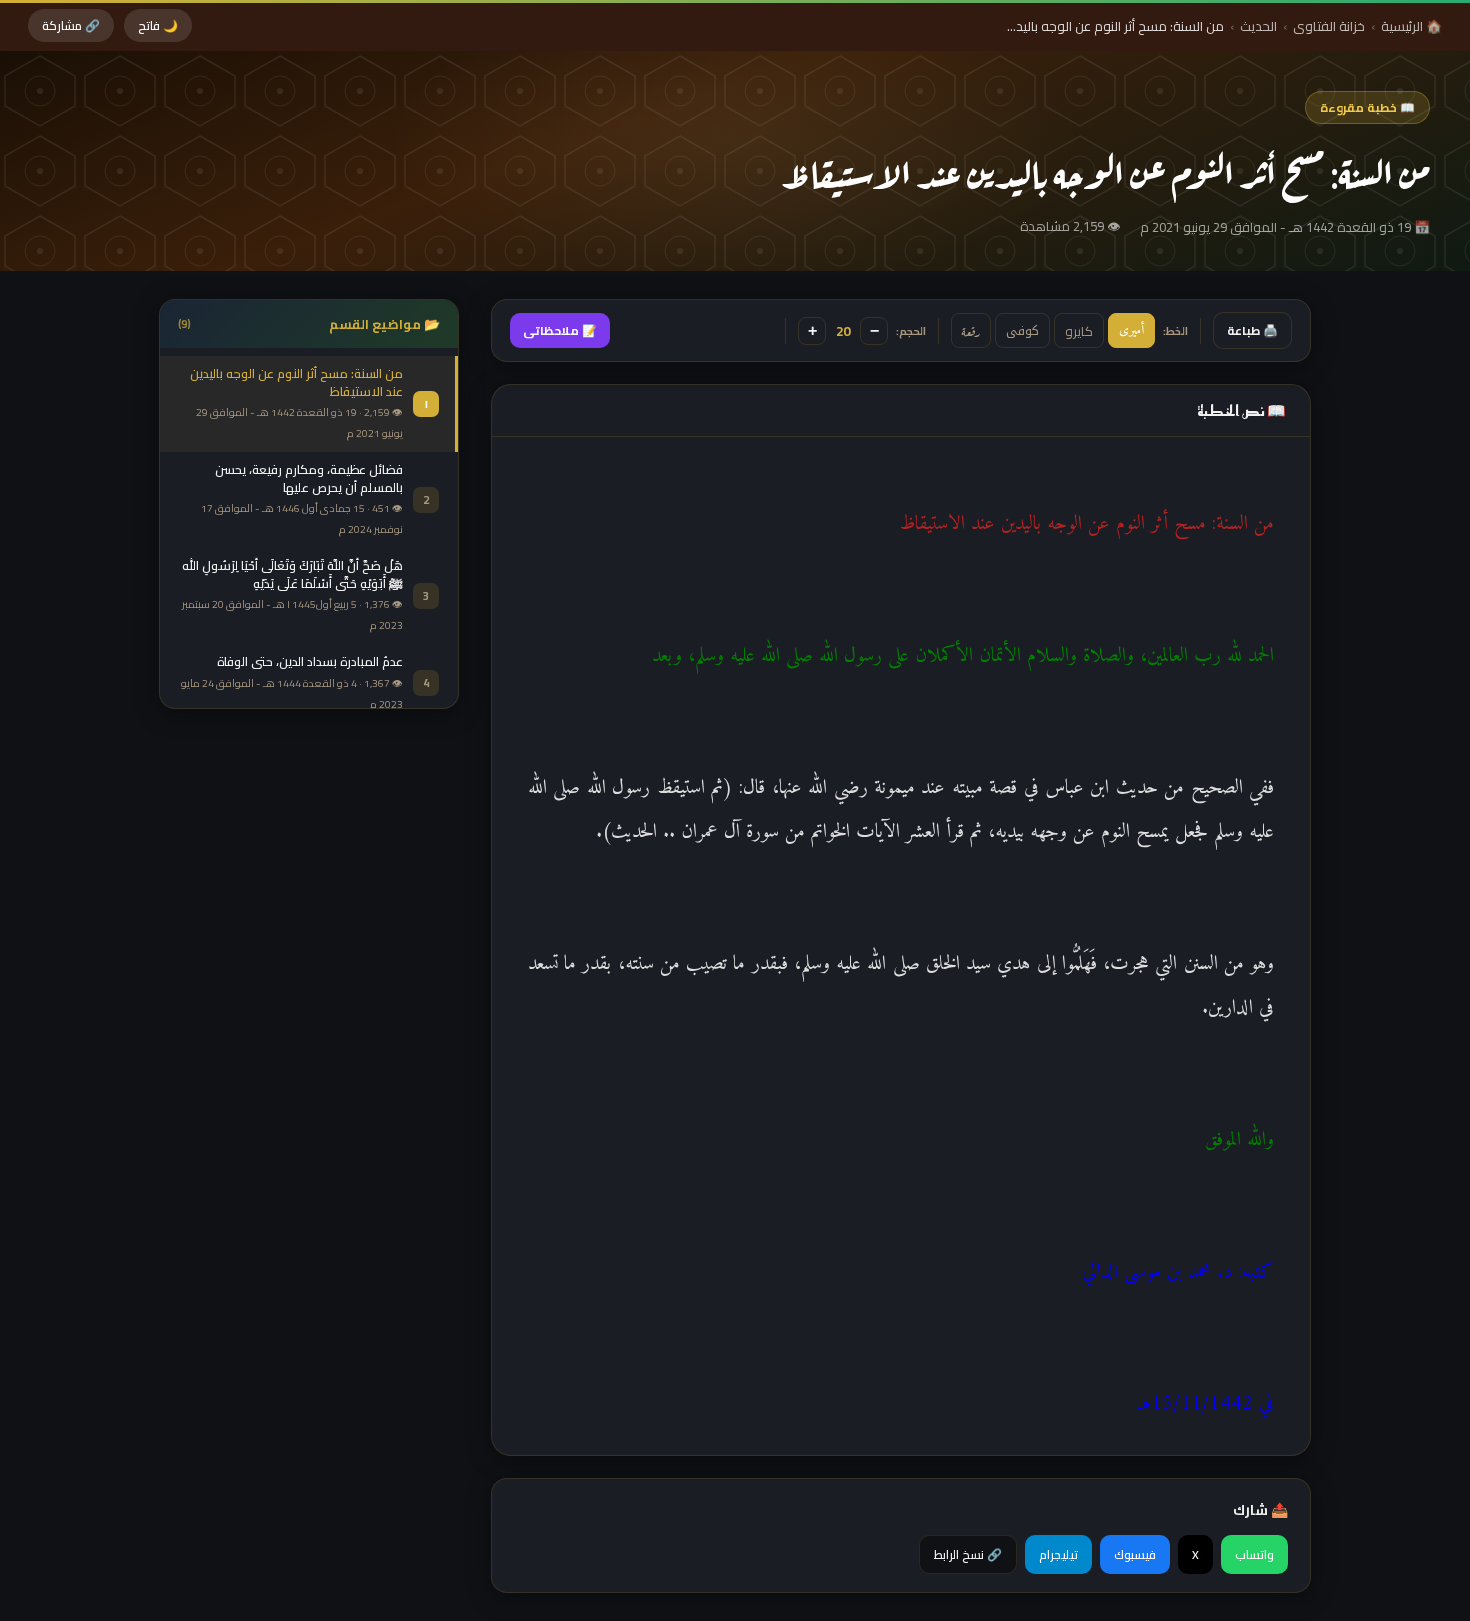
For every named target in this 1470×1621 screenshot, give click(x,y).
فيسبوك (1135, 1554)
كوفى (1022, 330)
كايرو (1079, 331)
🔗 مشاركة (71, 25)
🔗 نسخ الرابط (968, 1554)
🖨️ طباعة (1252, 330)
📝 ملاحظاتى (560, 330)
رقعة (971, 330)
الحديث (1258, 26)
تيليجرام (1058, 1554)
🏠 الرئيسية (1411, 26)
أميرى (1131, 330)
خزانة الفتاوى (1329, 26)
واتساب (1254, 1554)
